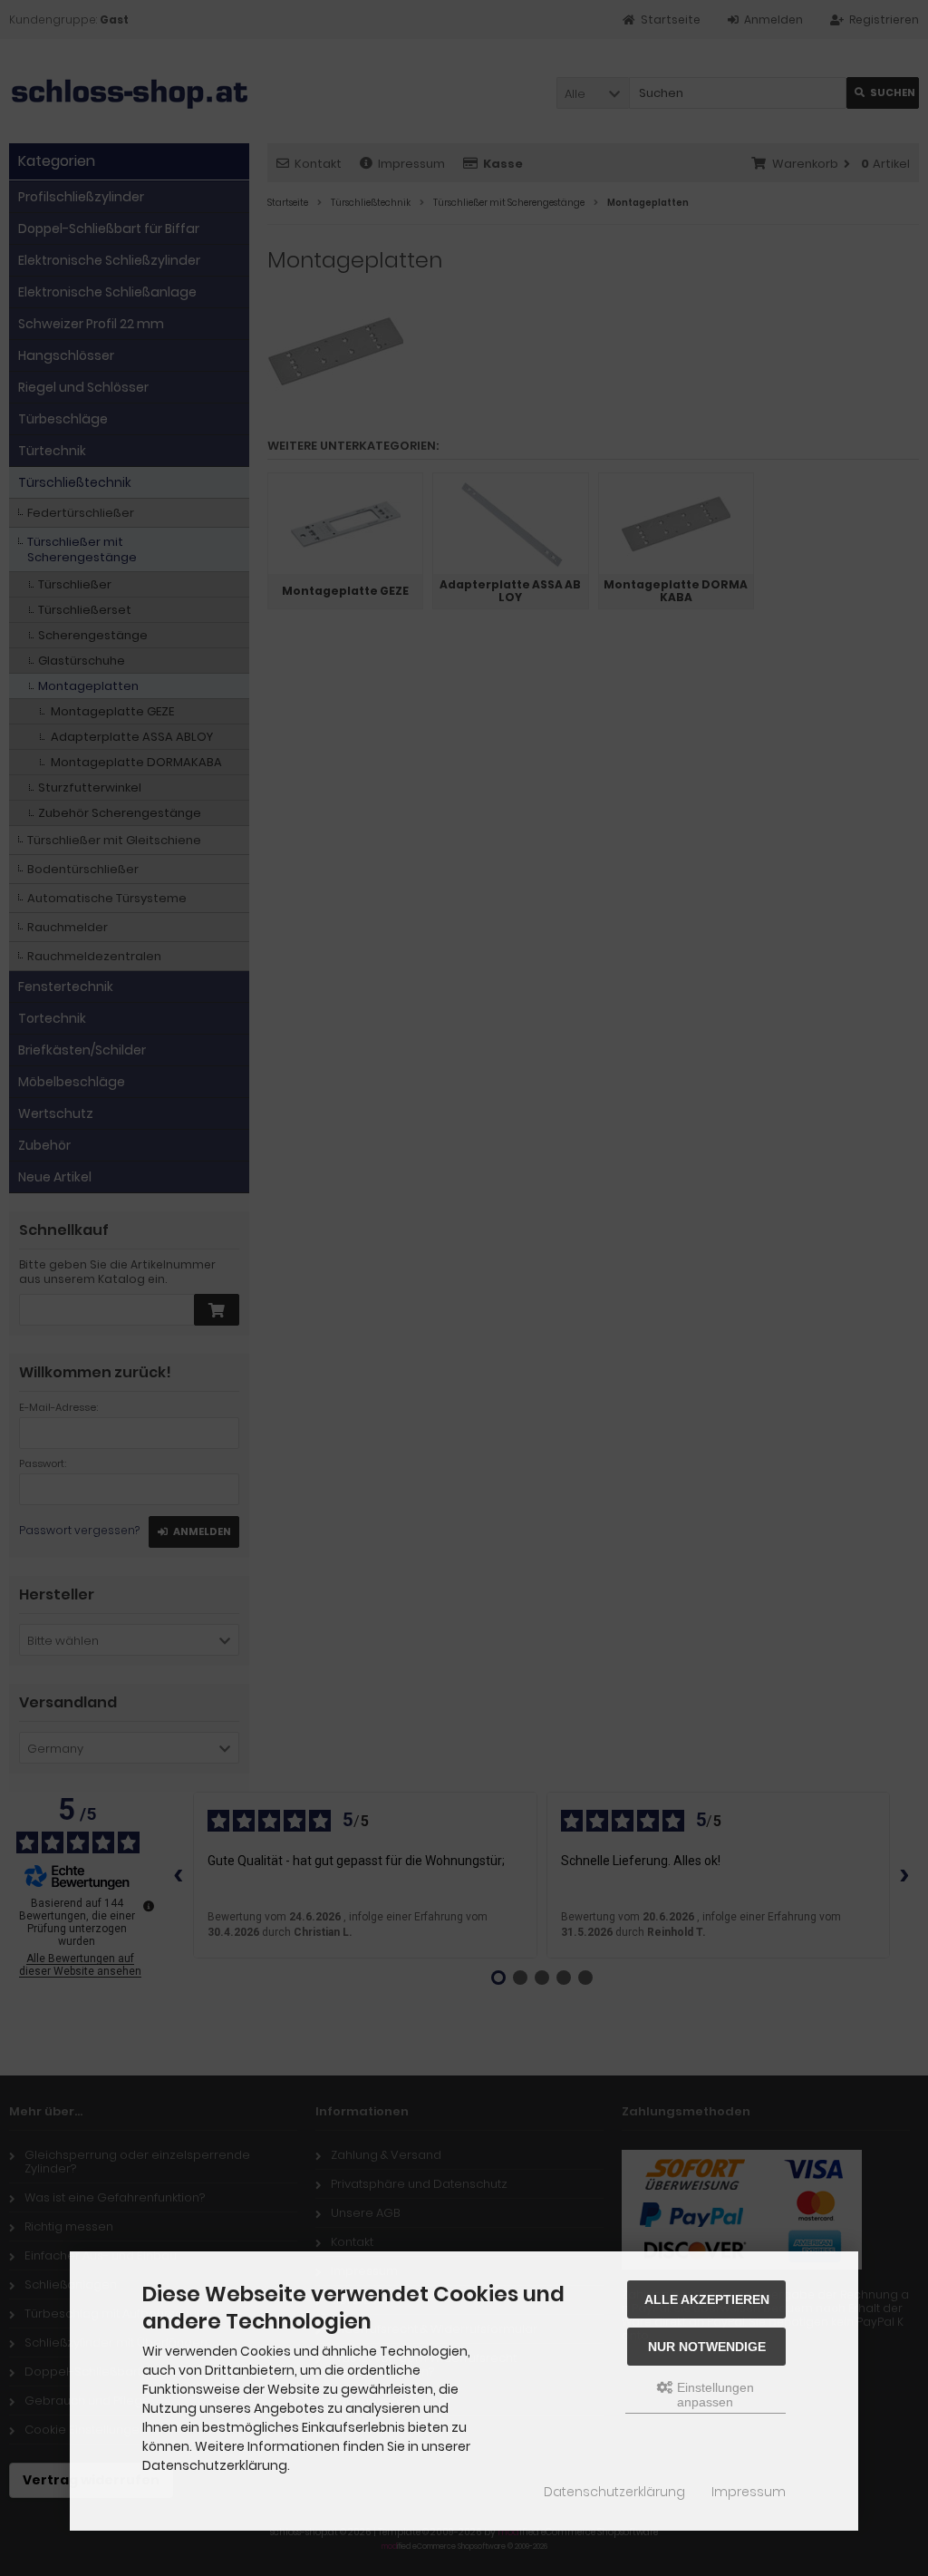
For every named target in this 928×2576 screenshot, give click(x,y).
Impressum (749, 2492)
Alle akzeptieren (707, 2299)
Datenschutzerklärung (614, 2492)
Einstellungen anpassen (714, 2395)
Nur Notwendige (707, 2347)
